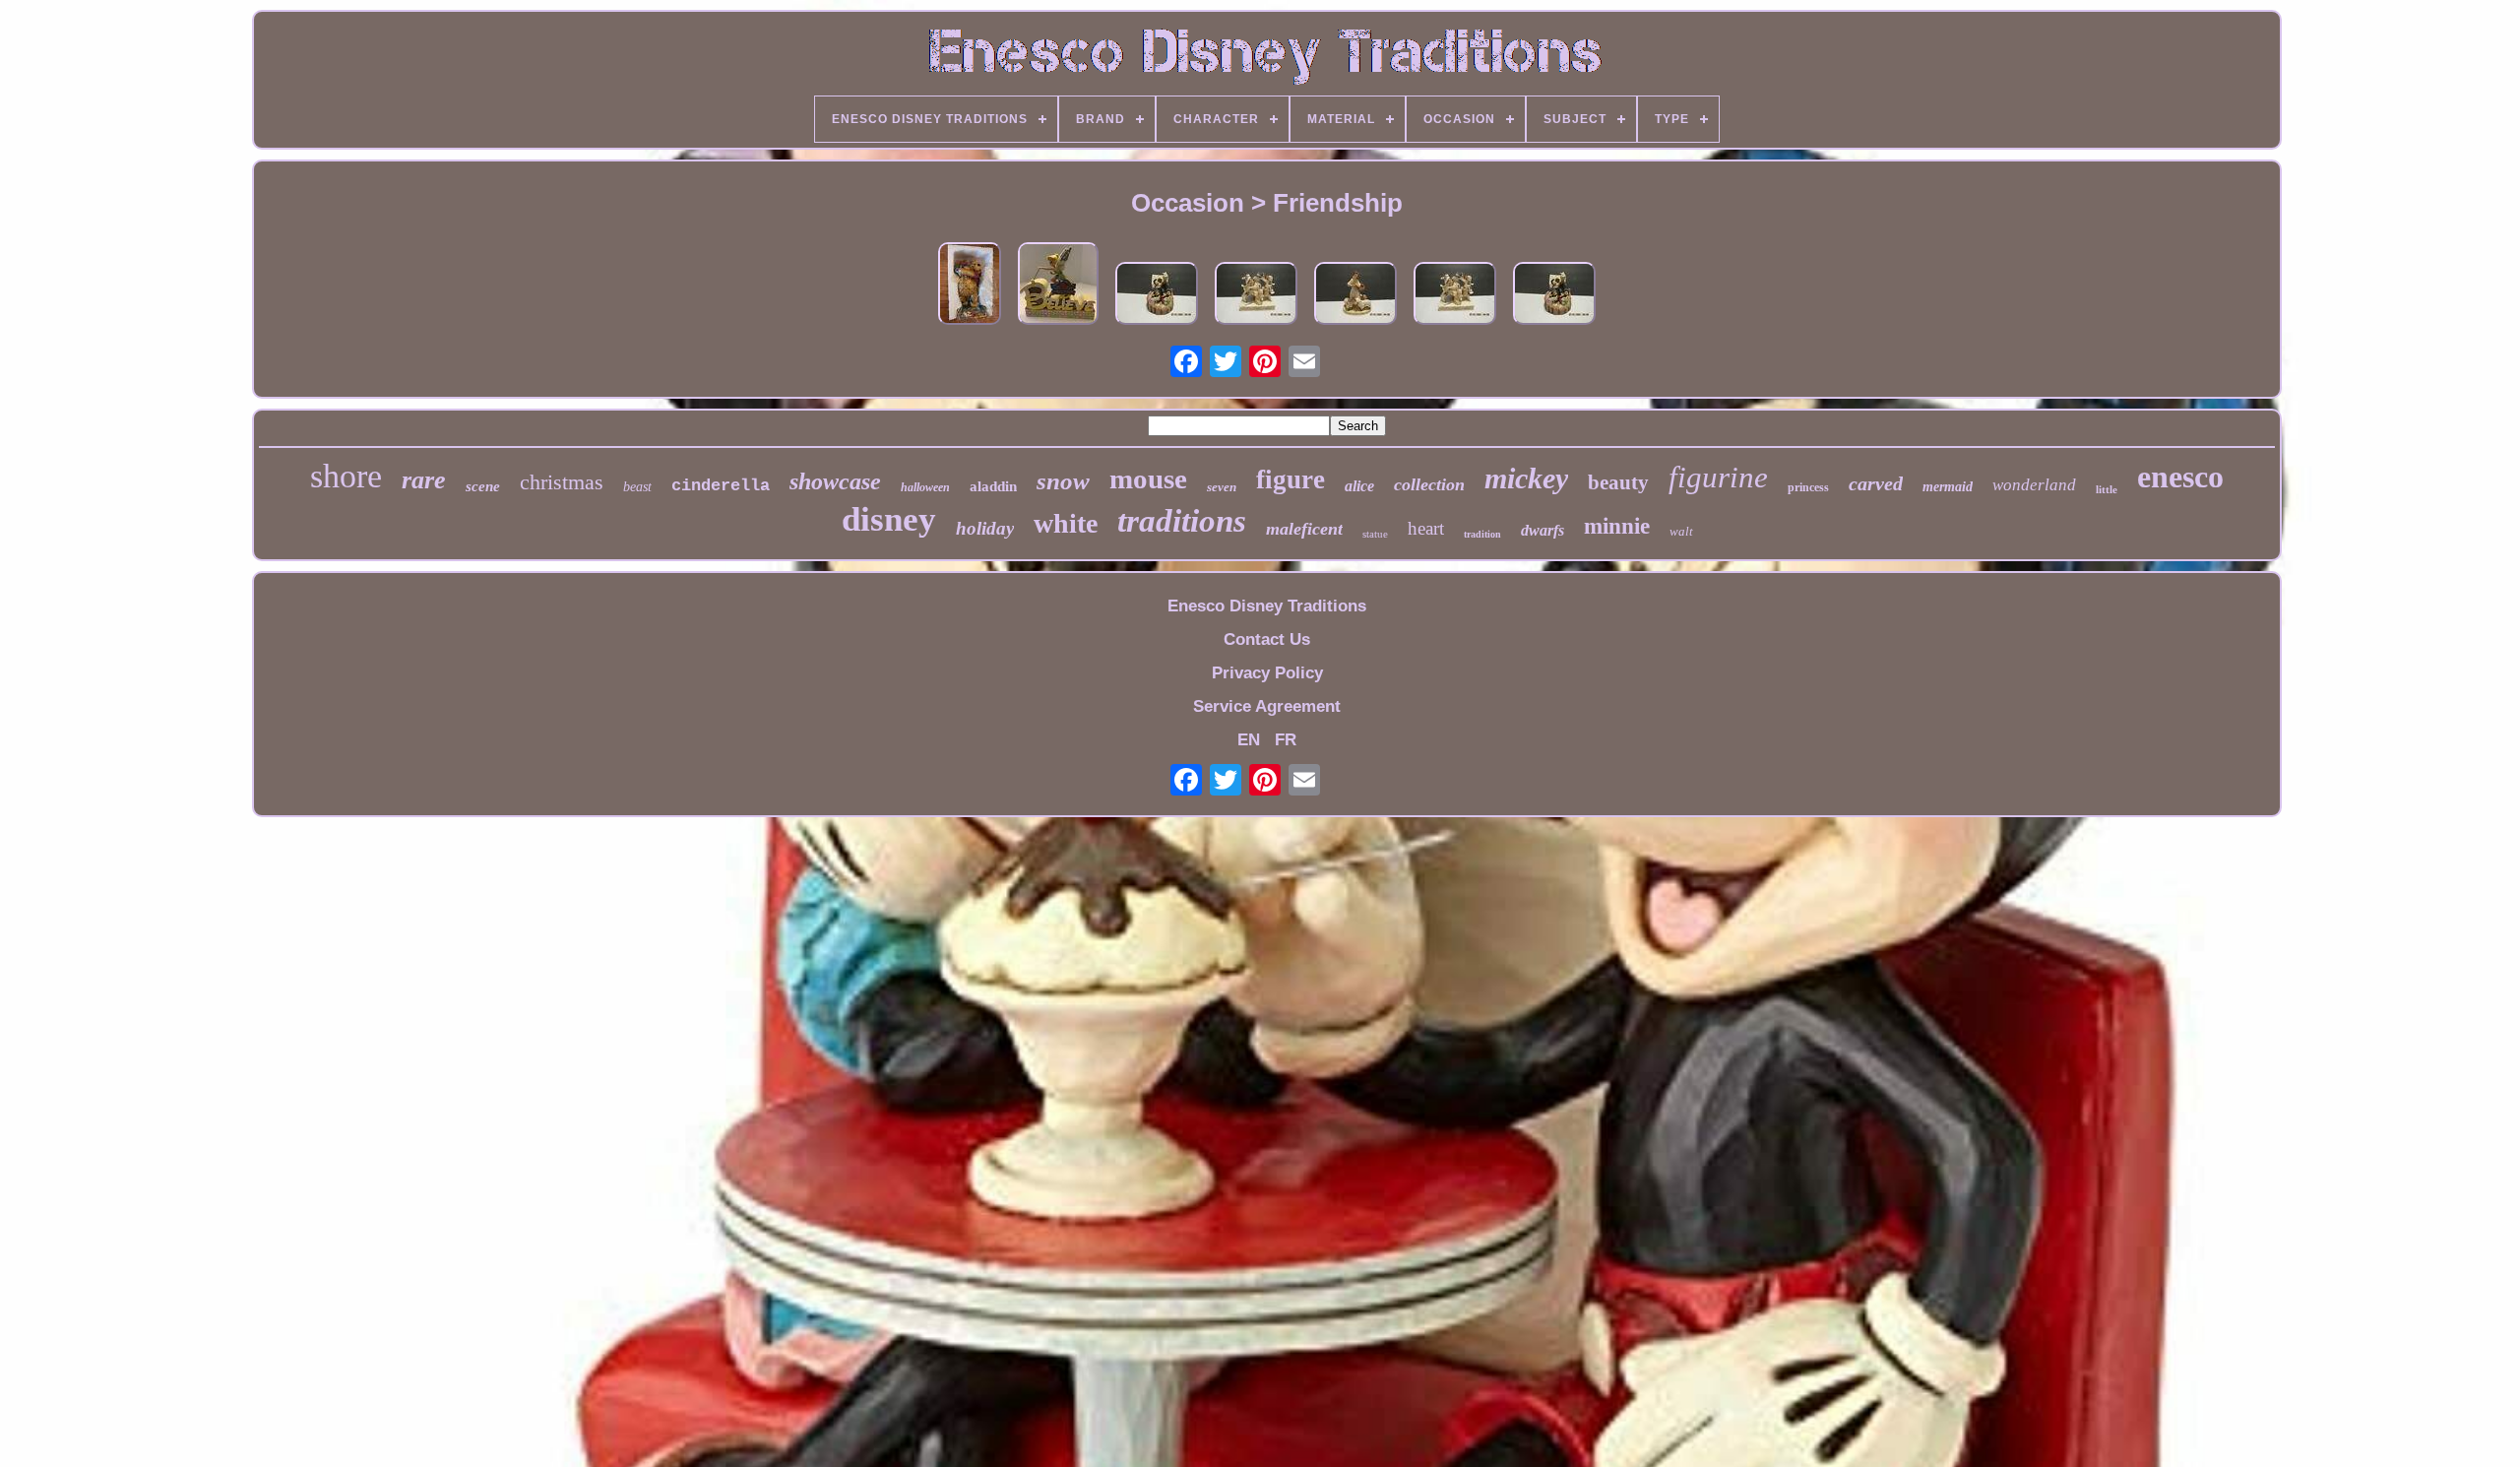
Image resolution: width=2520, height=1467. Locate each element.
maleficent (1304, 529)
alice (1359, 486)
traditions (1182, 521)
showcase (835, 481)
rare (424, 480)
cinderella (721, 486)
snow (1063, 481)
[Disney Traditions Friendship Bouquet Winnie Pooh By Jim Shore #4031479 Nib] (970, 286)
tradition (1482, 534)
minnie (1617, 526)
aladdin (993, 486)
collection (1429, 484)
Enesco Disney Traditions (1267, 606)
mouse (1148, 478)
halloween (925, 487)
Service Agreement (1267, 706)
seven (1222, 487)
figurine (1718, 477)
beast (637, 487)
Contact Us (1267, 639)
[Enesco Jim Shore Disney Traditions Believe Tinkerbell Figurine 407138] (1058, 286)
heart (1426, 528)
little (2107, 489)
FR (1286, 740)
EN (1249, 740)
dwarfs (1543, 530)
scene (483, 486)
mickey (1526, 478)
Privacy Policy (1267, 673)
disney (889, 519)
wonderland (2034, 485)
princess (1808, 487)
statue (1375, 534)
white (1066, 523)
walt (1681, 531)
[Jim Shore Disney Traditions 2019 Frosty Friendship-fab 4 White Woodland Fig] (1256, 296)
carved (1876, 483)
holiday (985, 528)
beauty (1618, 482)
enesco (2180, 477)
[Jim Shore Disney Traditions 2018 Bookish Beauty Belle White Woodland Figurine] (1355, 296)
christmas (562, 482)
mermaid (1948, 487)
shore (346, 476)
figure (1291, 479)
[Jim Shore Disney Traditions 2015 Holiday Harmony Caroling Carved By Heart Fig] (1157, 296)
